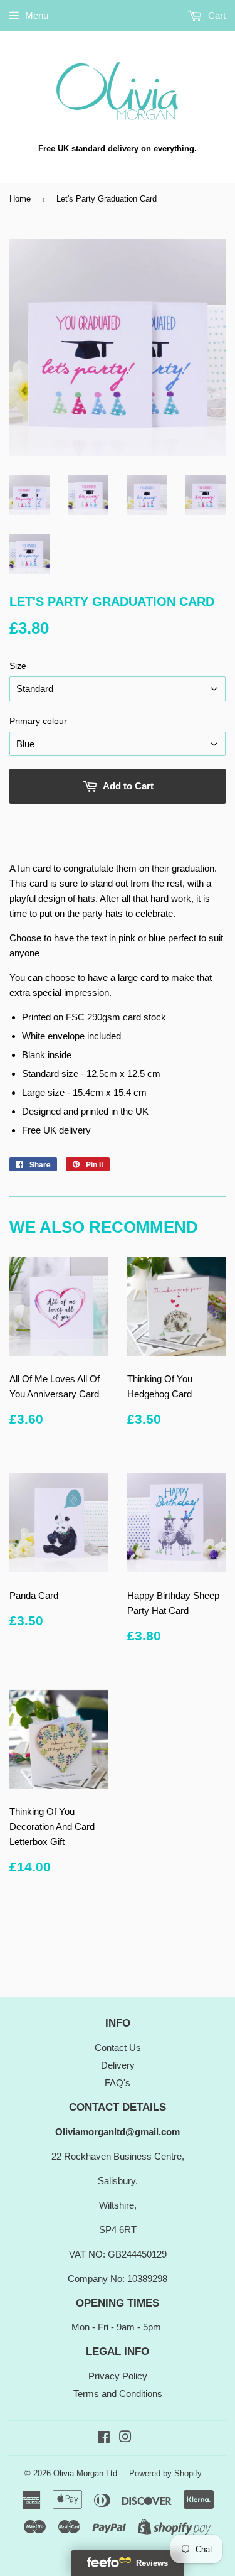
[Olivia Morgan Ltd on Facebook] (104, 2438)
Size (18, 666)
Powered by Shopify (165, 2473)
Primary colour (38, 721)
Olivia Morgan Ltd (85, 2473)
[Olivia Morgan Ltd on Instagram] (125, 2438)
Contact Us (118, 2048)
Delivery (118, 2065)
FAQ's (118, 2083)
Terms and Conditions (118, 2394)
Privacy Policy (118, 2376)
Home (20, 199)
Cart (216, 15)
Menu (37, 15)
